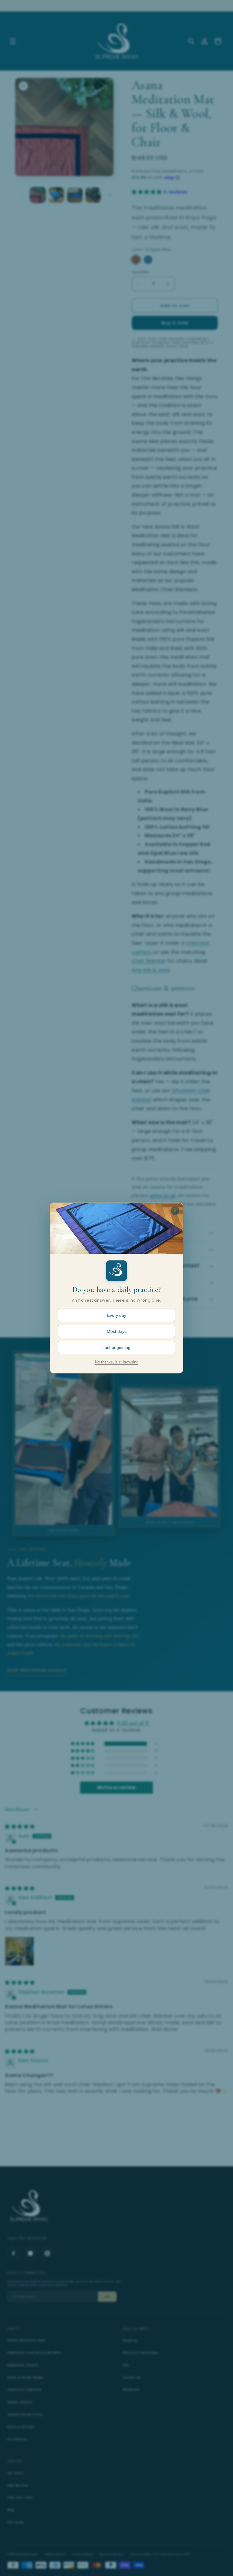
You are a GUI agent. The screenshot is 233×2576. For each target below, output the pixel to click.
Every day (117, 1315)
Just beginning (116, 1347)
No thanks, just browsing (117, 1362)
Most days (117, 1331)
